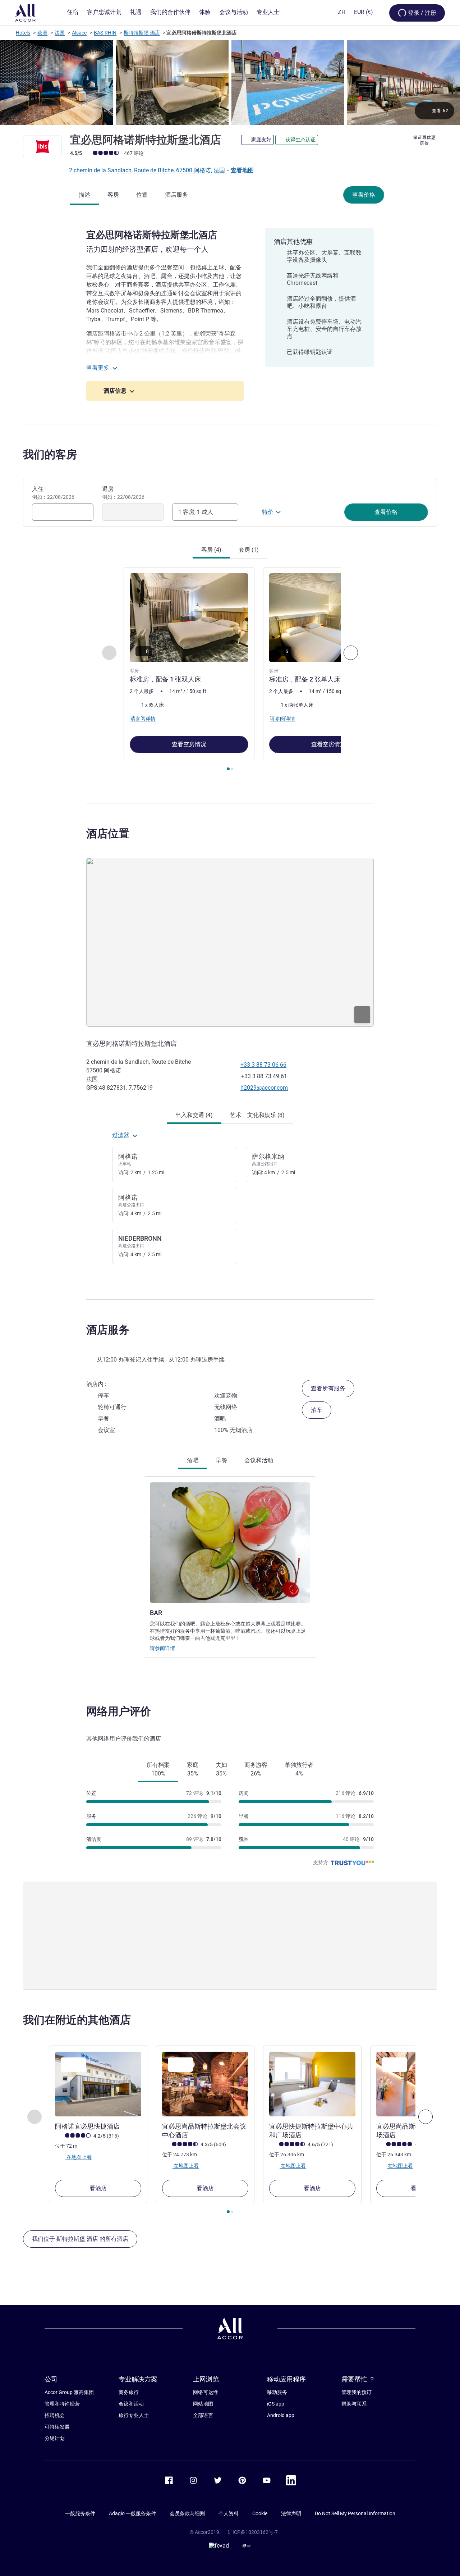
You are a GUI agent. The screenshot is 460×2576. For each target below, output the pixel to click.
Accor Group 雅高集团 (69, 2392)
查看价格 (364, 195)
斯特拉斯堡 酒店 (142, 33)
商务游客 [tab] (256, 1769)
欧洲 (42, 33)
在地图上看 (79, 2157)
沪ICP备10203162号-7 (253, 2532)
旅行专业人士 (134, 2415)
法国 (60, 33)
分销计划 (55, 2438)
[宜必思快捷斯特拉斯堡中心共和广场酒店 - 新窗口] (312, 2084)
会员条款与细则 (187, 2513)
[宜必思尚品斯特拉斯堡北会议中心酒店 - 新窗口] (205, 2084)
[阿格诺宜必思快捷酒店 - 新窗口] (98, 2084)
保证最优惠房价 (424, 140)
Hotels (23, 33)
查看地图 (242, 170)
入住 (53, 493)
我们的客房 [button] (50, 454)
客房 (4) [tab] (211, 550)
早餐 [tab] (221, 1460)
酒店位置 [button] (108, 833)
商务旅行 (129, 2392)
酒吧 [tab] (193, 1460)
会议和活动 (131, 2404)
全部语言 (203, 2415)
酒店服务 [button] (108, 1330)
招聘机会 (55, 2415)
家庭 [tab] (193, 1769)
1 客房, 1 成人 (196, 512)
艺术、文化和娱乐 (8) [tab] (257, 1115)
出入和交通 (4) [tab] (194, 1115)
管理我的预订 (356, 2392)
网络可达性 (206, 2392)
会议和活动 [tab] (259, 1460)
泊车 (317, 1410)
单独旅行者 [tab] (299, 1769)
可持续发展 (57, 2427)
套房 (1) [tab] (249, 550)
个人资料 (229, 2513)
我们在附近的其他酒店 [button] (77, 2020)
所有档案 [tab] (158, 1769)
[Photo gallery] (230, 83)
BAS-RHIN (105, 33)
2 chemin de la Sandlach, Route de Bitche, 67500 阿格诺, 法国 (148, 170)
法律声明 (291, 2513)
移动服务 (277, 2392)
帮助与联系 (354, 2404)
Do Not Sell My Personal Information (355, 2513)
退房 (123, 493)
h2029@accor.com (264, 1088)
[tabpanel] (230, 670)
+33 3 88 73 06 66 (263, 1065)
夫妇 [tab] (221, 1769)
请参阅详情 (162, 1648)
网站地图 (203, 2404)
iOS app (276, 2404)
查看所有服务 (328, 1388)
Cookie (260, 2513)
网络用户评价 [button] (119, 1711)
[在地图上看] (230, 942)
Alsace (79, 33)
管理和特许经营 (62, 2404)
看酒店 (98, 2188)
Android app (281, 2415)
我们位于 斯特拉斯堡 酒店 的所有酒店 (80, 2239)
